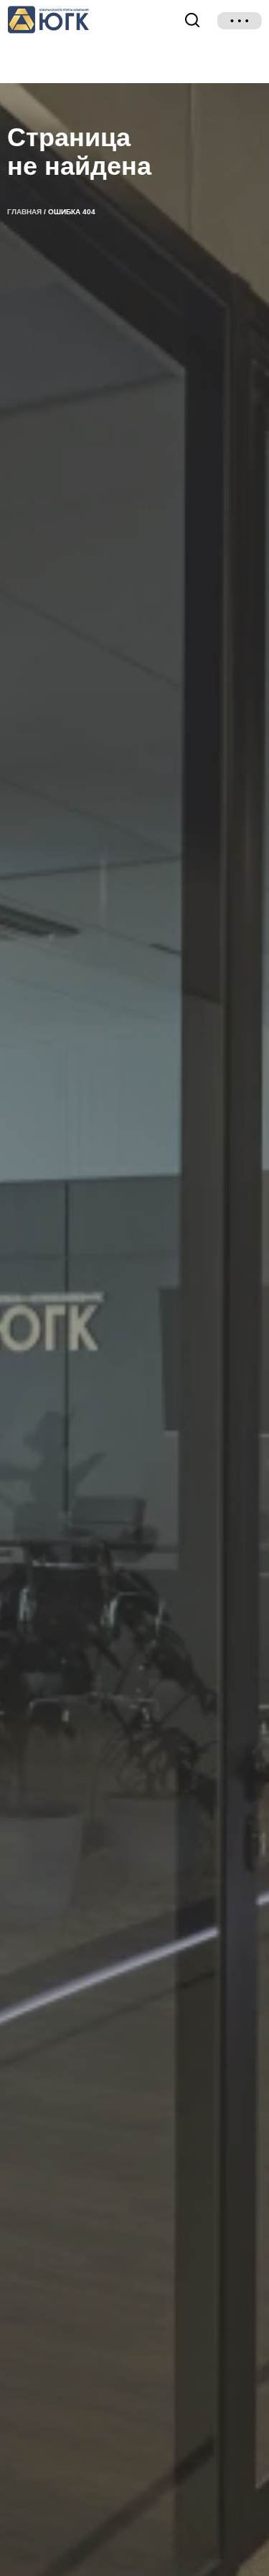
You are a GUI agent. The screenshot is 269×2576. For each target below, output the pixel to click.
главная (24, 212)
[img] (240, 21)
